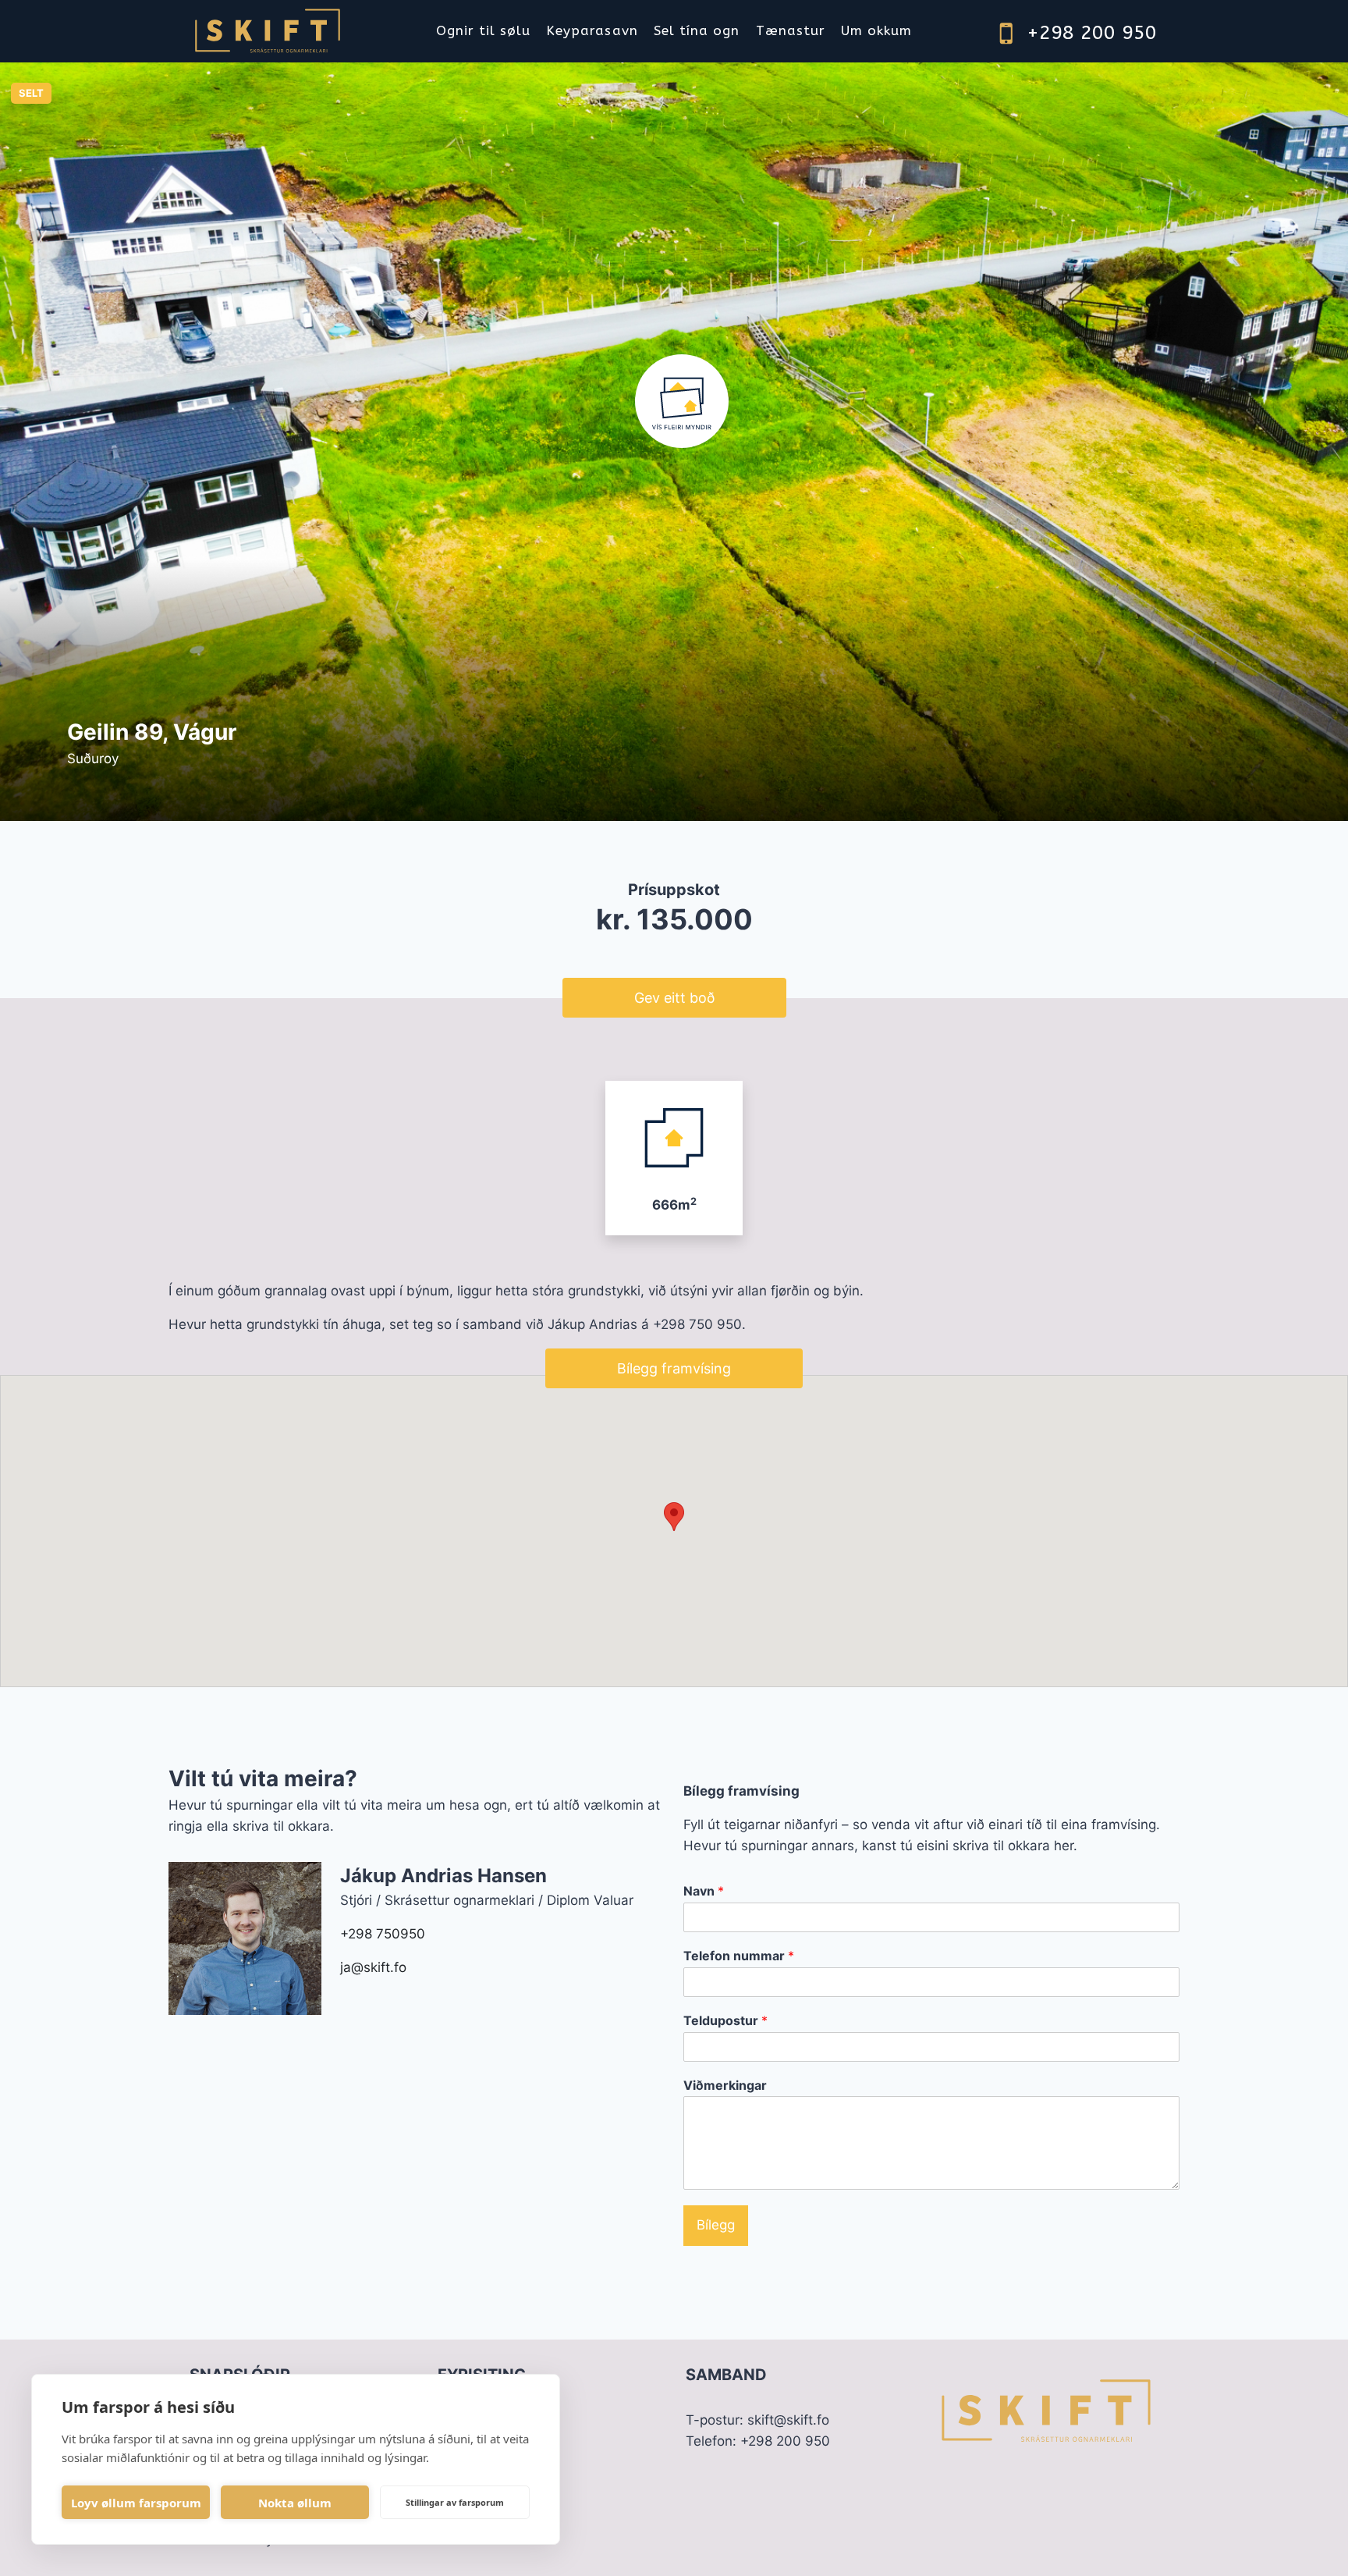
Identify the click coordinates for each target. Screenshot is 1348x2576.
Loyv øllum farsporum (136, 2503)
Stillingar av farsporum (455, 2502)
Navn (704, 1891)
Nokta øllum (295, 2503)
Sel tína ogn (697, 30)
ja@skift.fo (373, 1967)
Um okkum (876, 30)
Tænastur (791, 30)
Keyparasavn (592, 30)
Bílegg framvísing (674, 1368)
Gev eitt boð (674, 998)
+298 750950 (383, 1934)
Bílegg (716, 2225)
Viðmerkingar (725, 2085)
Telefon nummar (739, 1956)
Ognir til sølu (483, 30)
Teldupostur (725, 2020)
